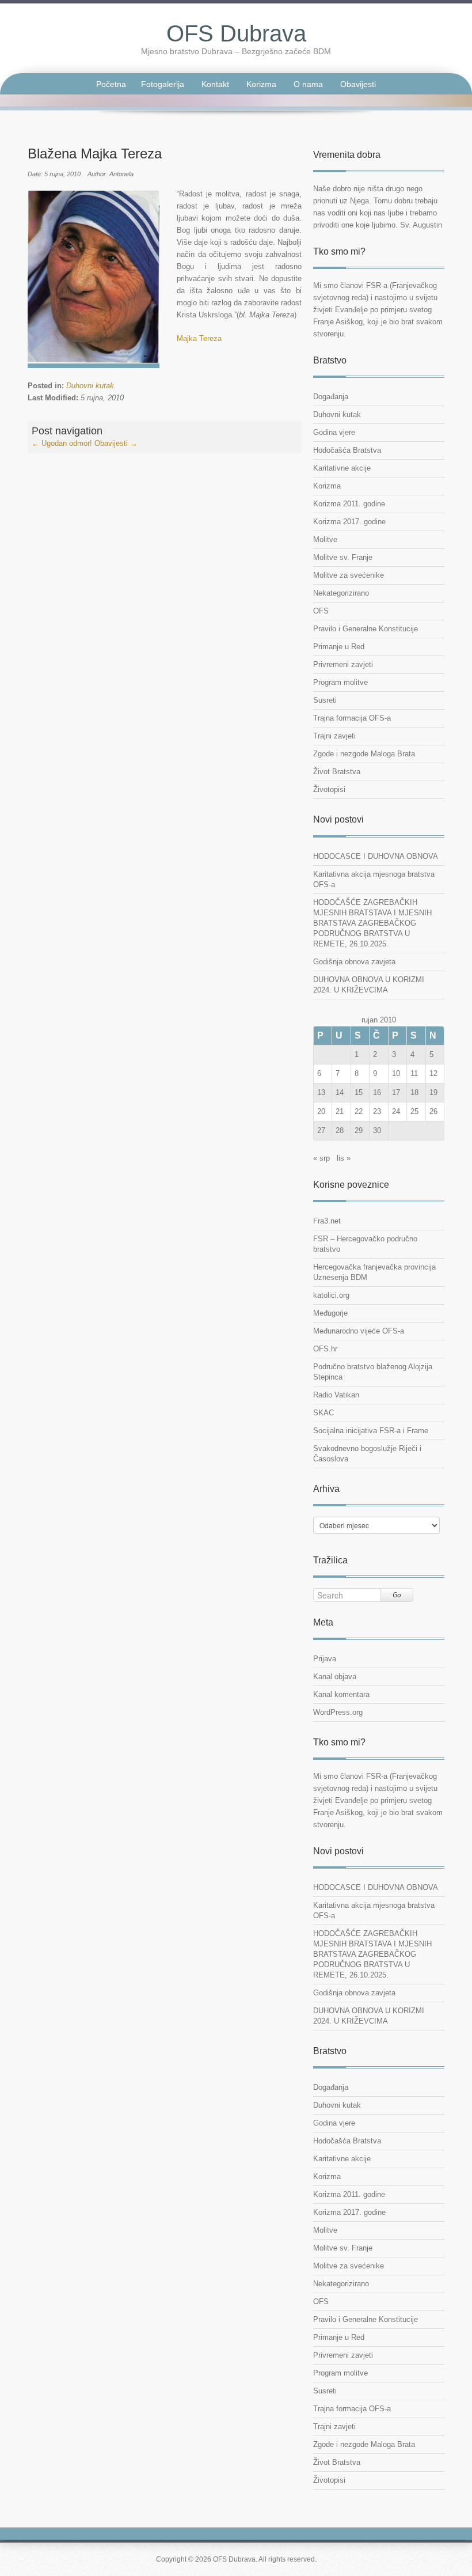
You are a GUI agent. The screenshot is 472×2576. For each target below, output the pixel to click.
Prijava (325, 1659)
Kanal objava (335, 1677)
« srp (321, 1158)
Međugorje (330, 1313)
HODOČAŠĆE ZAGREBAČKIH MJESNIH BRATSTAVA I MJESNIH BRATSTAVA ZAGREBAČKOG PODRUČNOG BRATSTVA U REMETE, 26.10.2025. (372, 923)
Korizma (261, 84)
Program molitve (340, 682)
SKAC (323, 1413)
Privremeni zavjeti (343, 664)
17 (396, 1092)
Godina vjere (334, 432)
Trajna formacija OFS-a (352, 718)
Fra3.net (327, 1221)
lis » (344, 1158)
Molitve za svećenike (349, 575)
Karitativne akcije (342, 468)
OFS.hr (325, 1349)
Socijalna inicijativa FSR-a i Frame (371, 1431)
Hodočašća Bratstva (347, 450)
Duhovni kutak (90, 386)
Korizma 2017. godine (349, 522)
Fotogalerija (163, 84)
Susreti (325, 700)
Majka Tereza (199, 338)
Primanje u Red (339, 647)
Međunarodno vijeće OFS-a (359, 1331)
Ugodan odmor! (62, 443)
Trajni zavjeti (334, 736)
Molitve (325, 539)
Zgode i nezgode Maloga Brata (364, 754)
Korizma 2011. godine (349, 504)
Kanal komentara (341, 1694)
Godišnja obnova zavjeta (354, 962)
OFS (321, 611)
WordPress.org (338, 1712)
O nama (308, 84)
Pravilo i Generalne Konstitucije (366, 629)
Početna (111, 84)
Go (397, 1595)
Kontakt (215, 84)
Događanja (331, 397)
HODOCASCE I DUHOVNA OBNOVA (376, 856)
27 (321, 1130)
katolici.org (331, 1295)
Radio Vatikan (336, 1395)
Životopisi (329, 789)
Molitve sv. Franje (343, 557)
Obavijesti (358, 84)
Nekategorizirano (341, 593)
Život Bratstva (337, 772)
